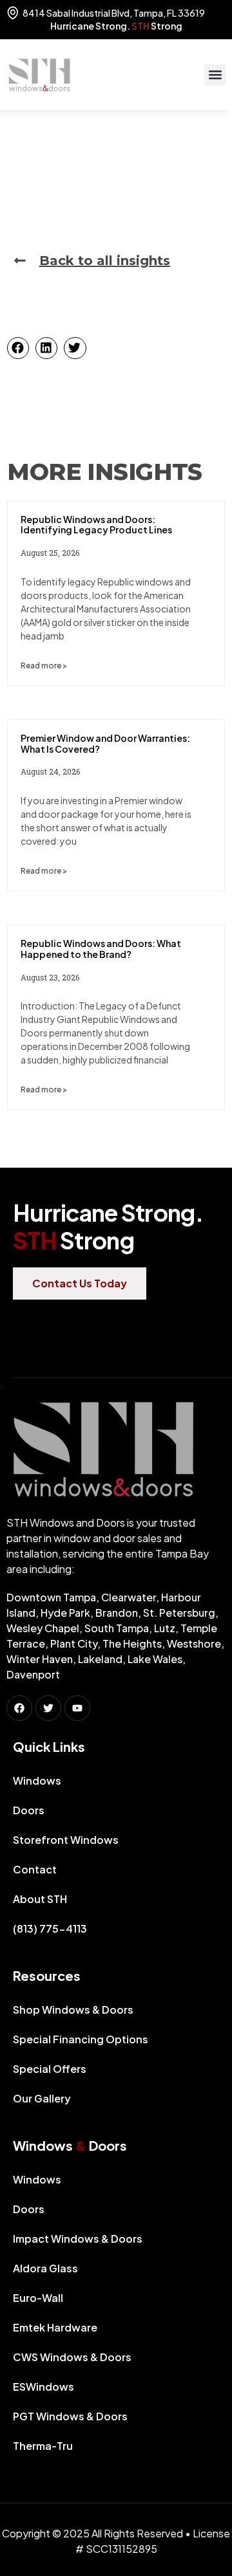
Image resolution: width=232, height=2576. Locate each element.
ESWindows (43, 2387)
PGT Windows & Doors (70, 2416)
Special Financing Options (81, 2039)
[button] (215, 75)
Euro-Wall (38, 2298)
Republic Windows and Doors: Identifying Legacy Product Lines (96, 525)
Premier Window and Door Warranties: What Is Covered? (105, 743)
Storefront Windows (66, 1840)
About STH (40, 1899)
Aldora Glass (45, 2268)
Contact (35, 1869)
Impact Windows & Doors (78, 2239)
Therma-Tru (43, 2446)
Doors (29, 1810)
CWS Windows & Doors (72, 2357)
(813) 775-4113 (50, 1928)
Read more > (44, 666)
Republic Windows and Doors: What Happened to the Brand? (101, 949)
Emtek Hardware (55, 2327)
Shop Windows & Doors (73, 2010)
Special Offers (50, 2069)
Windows (37, 1780)
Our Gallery (42, 2098)
